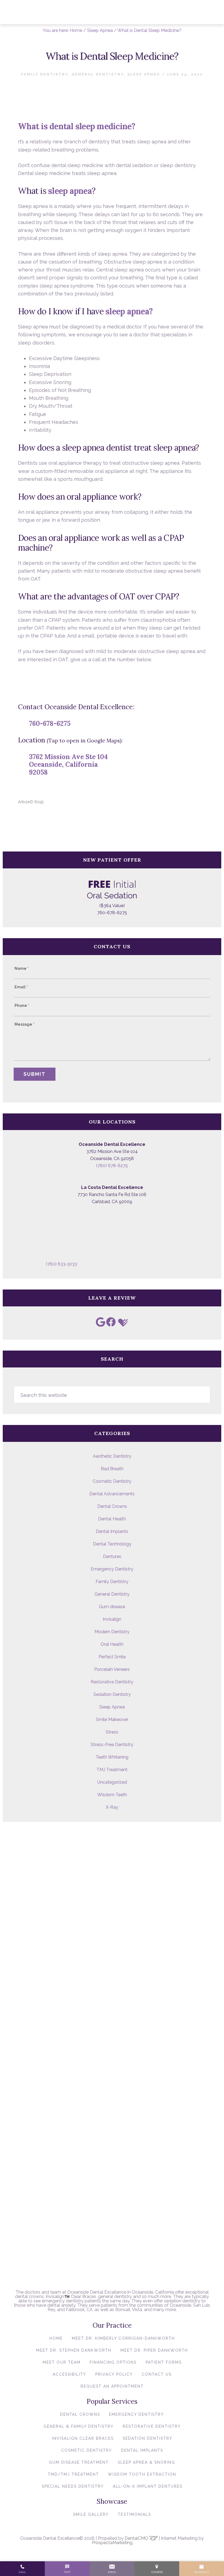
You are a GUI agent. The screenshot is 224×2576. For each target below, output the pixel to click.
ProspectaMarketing (112, 2543)
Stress (112, 1732)
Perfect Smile (112, 1657)
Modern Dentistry (112, 1632)
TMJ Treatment (112, 1770)
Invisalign (112, 1619)
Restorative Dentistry (112, 1682)
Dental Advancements (112, 1494)
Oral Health (112, 1644)
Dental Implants (112, 1531)
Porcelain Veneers (112, 1669)
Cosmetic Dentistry (112, 1481)
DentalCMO (137, 2538)
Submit (35, 1074)
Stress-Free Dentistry (112, 1745)
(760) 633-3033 (61, 1264)
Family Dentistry (45, 74)
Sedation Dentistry (112, 1694)
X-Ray (112, 1807)
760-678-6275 (50, 724)
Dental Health (112, 1519)
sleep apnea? (129, 311)
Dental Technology (112, 1544)
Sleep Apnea (144, 74)
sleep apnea (70, 191)
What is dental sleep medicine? (77, 126)
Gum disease (112, 1607)
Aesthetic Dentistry (112, 1456)
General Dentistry (98, 74)
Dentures (112, 1556)
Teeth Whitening (112, 1757)
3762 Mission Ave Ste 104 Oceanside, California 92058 (68, 765)
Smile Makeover (112, 1719)
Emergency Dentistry (112, 1569)
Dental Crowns (112, 1506)
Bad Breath (112, 1469)
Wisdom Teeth (112, 1795)
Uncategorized (112, 1782)
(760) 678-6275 (112, 1166)
